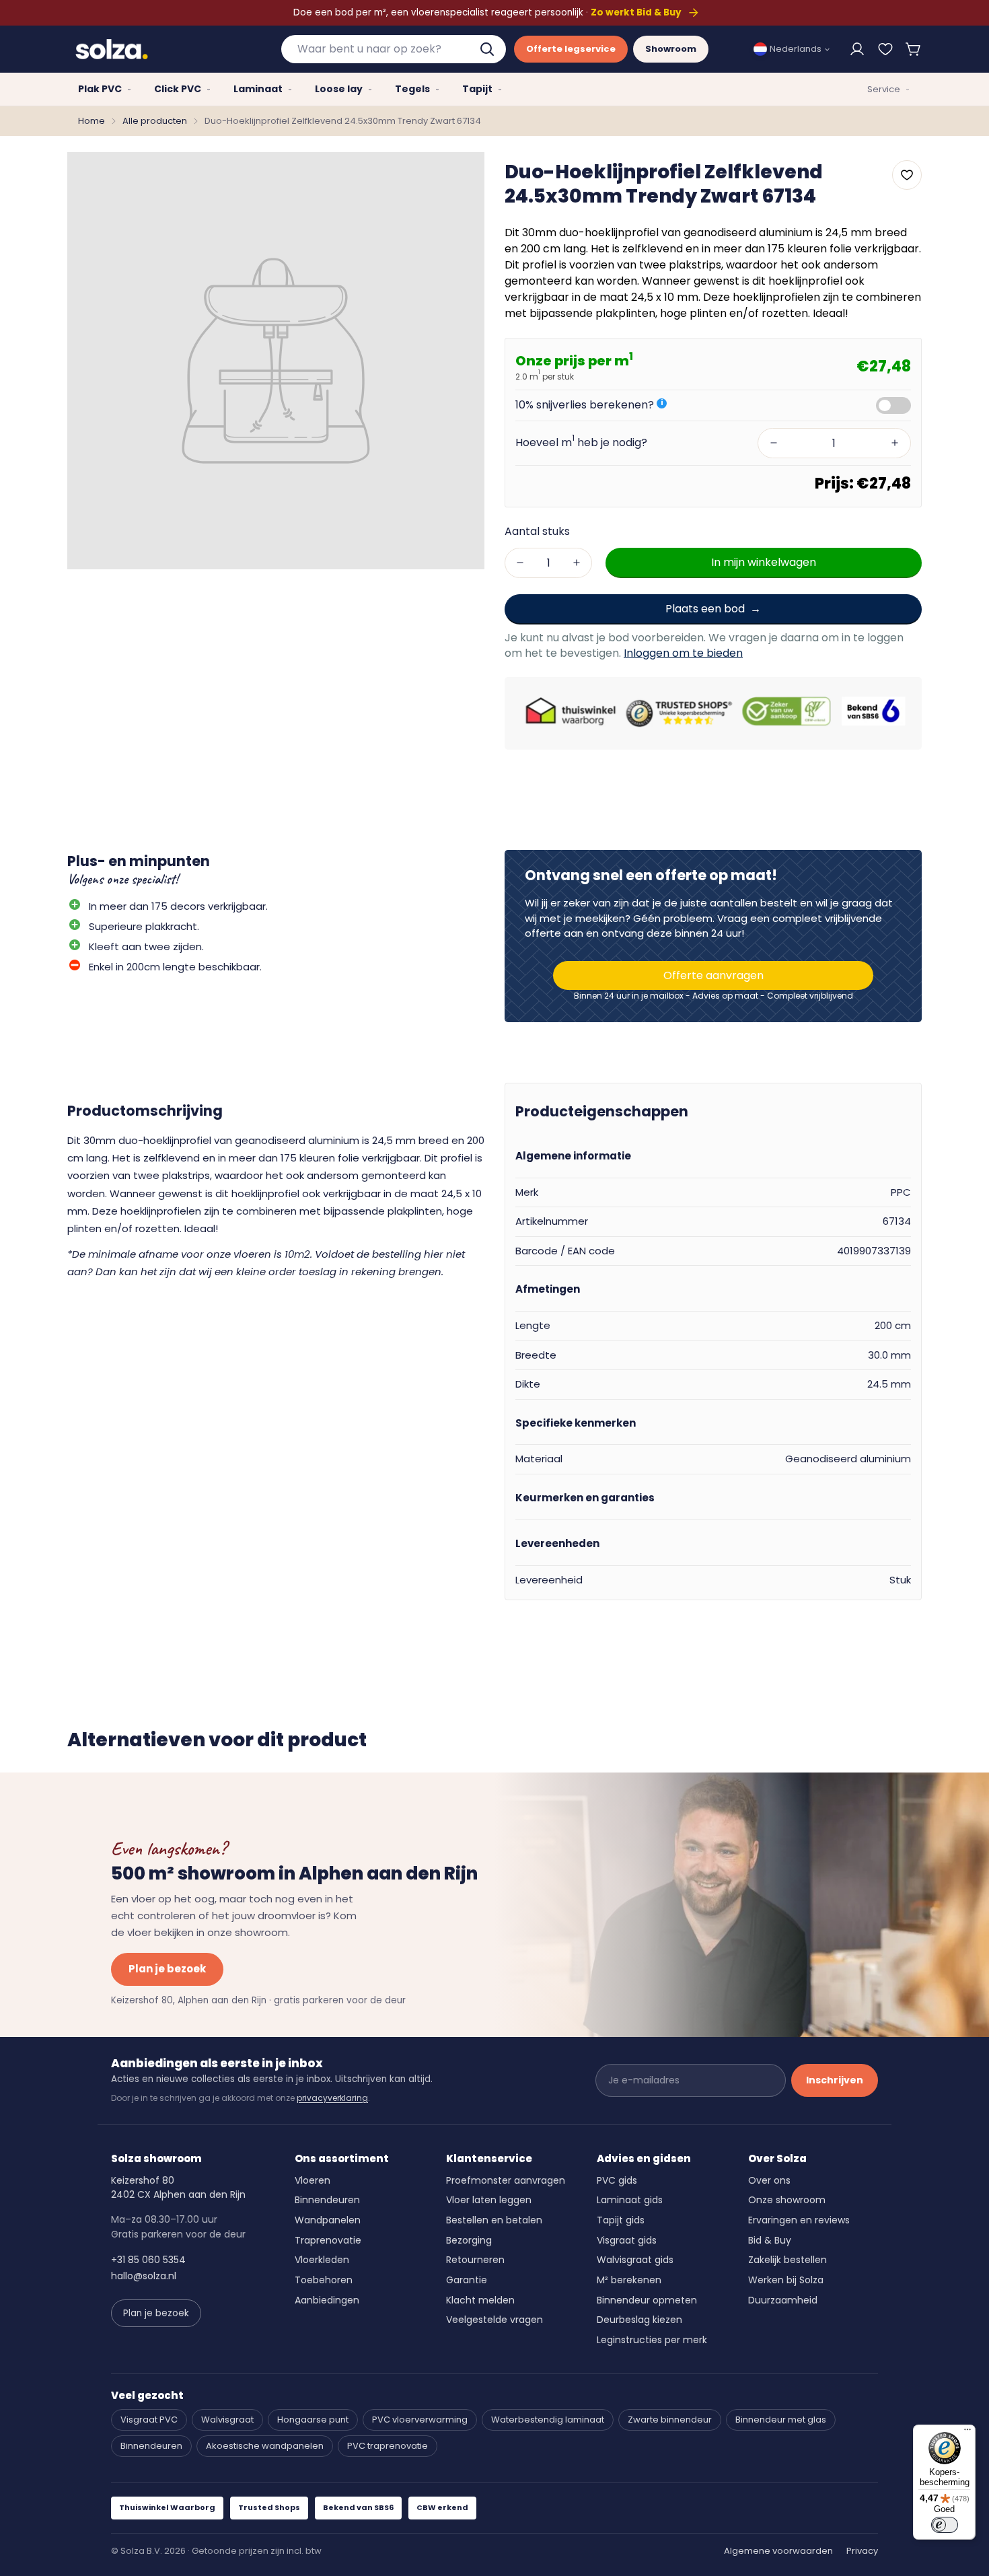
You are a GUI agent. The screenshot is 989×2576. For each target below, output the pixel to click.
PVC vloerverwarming (420, 2420)
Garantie (467, 2280)
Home (91, 121)
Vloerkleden (322, 2260)
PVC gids (617, 2180)
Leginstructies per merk (652, 2340)
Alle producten (155, 121)
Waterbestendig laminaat (548, 2420)
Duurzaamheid (783, 2300)
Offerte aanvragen (713, 975)
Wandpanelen (328, 2220)
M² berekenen (629, 2280)
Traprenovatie (328, 2240)
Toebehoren (324, 2280)
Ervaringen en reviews (799, 2220)
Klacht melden (480, 2300)
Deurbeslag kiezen (639, 2320)
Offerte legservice (571, 49)
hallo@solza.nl (144, 2276)
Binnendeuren (327, 2200)
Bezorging (469, 2240)
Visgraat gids (627, 2240)
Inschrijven (835, 2080)
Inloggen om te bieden (683, 653)
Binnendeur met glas (781, 2420)
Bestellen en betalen (494, 2220)
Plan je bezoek (167, 1969)
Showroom (671, 49)
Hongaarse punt (313, 2420)
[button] (914, 49)
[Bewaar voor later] (885, 49)
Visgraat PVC (149, 2420)
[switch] (945, 2525)
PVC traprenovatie (388, 2446)
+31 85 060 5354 (148, 2260)
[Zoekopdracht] (488, 49)
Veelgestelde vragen (494, 2320)
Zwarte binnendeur (670, 2420)
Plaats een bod (705, 608)
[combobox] (394, 49)
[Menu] (967, 2433)
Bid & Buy (770, 2240)
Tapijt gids (621, 2220)
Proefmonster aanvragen (506, 2180)
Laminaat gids (630, 2200)
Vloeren (313, 2180)
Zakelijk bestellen (787, 2260)
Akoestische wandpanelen (265, 2446)
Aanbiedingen (327, 2300)
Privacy (862, 2551)
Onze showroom (787, 2200)
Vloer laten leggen (489, 2200)
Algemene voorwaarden (778, 2551)
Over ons (769, 2180)
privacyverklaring (332, 2098)
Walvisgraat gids (635, 2260)
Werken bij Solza (786, 2280)
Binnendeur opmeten (647, 2300)
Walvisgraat (227, 2420)
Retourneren (475, 2260)
